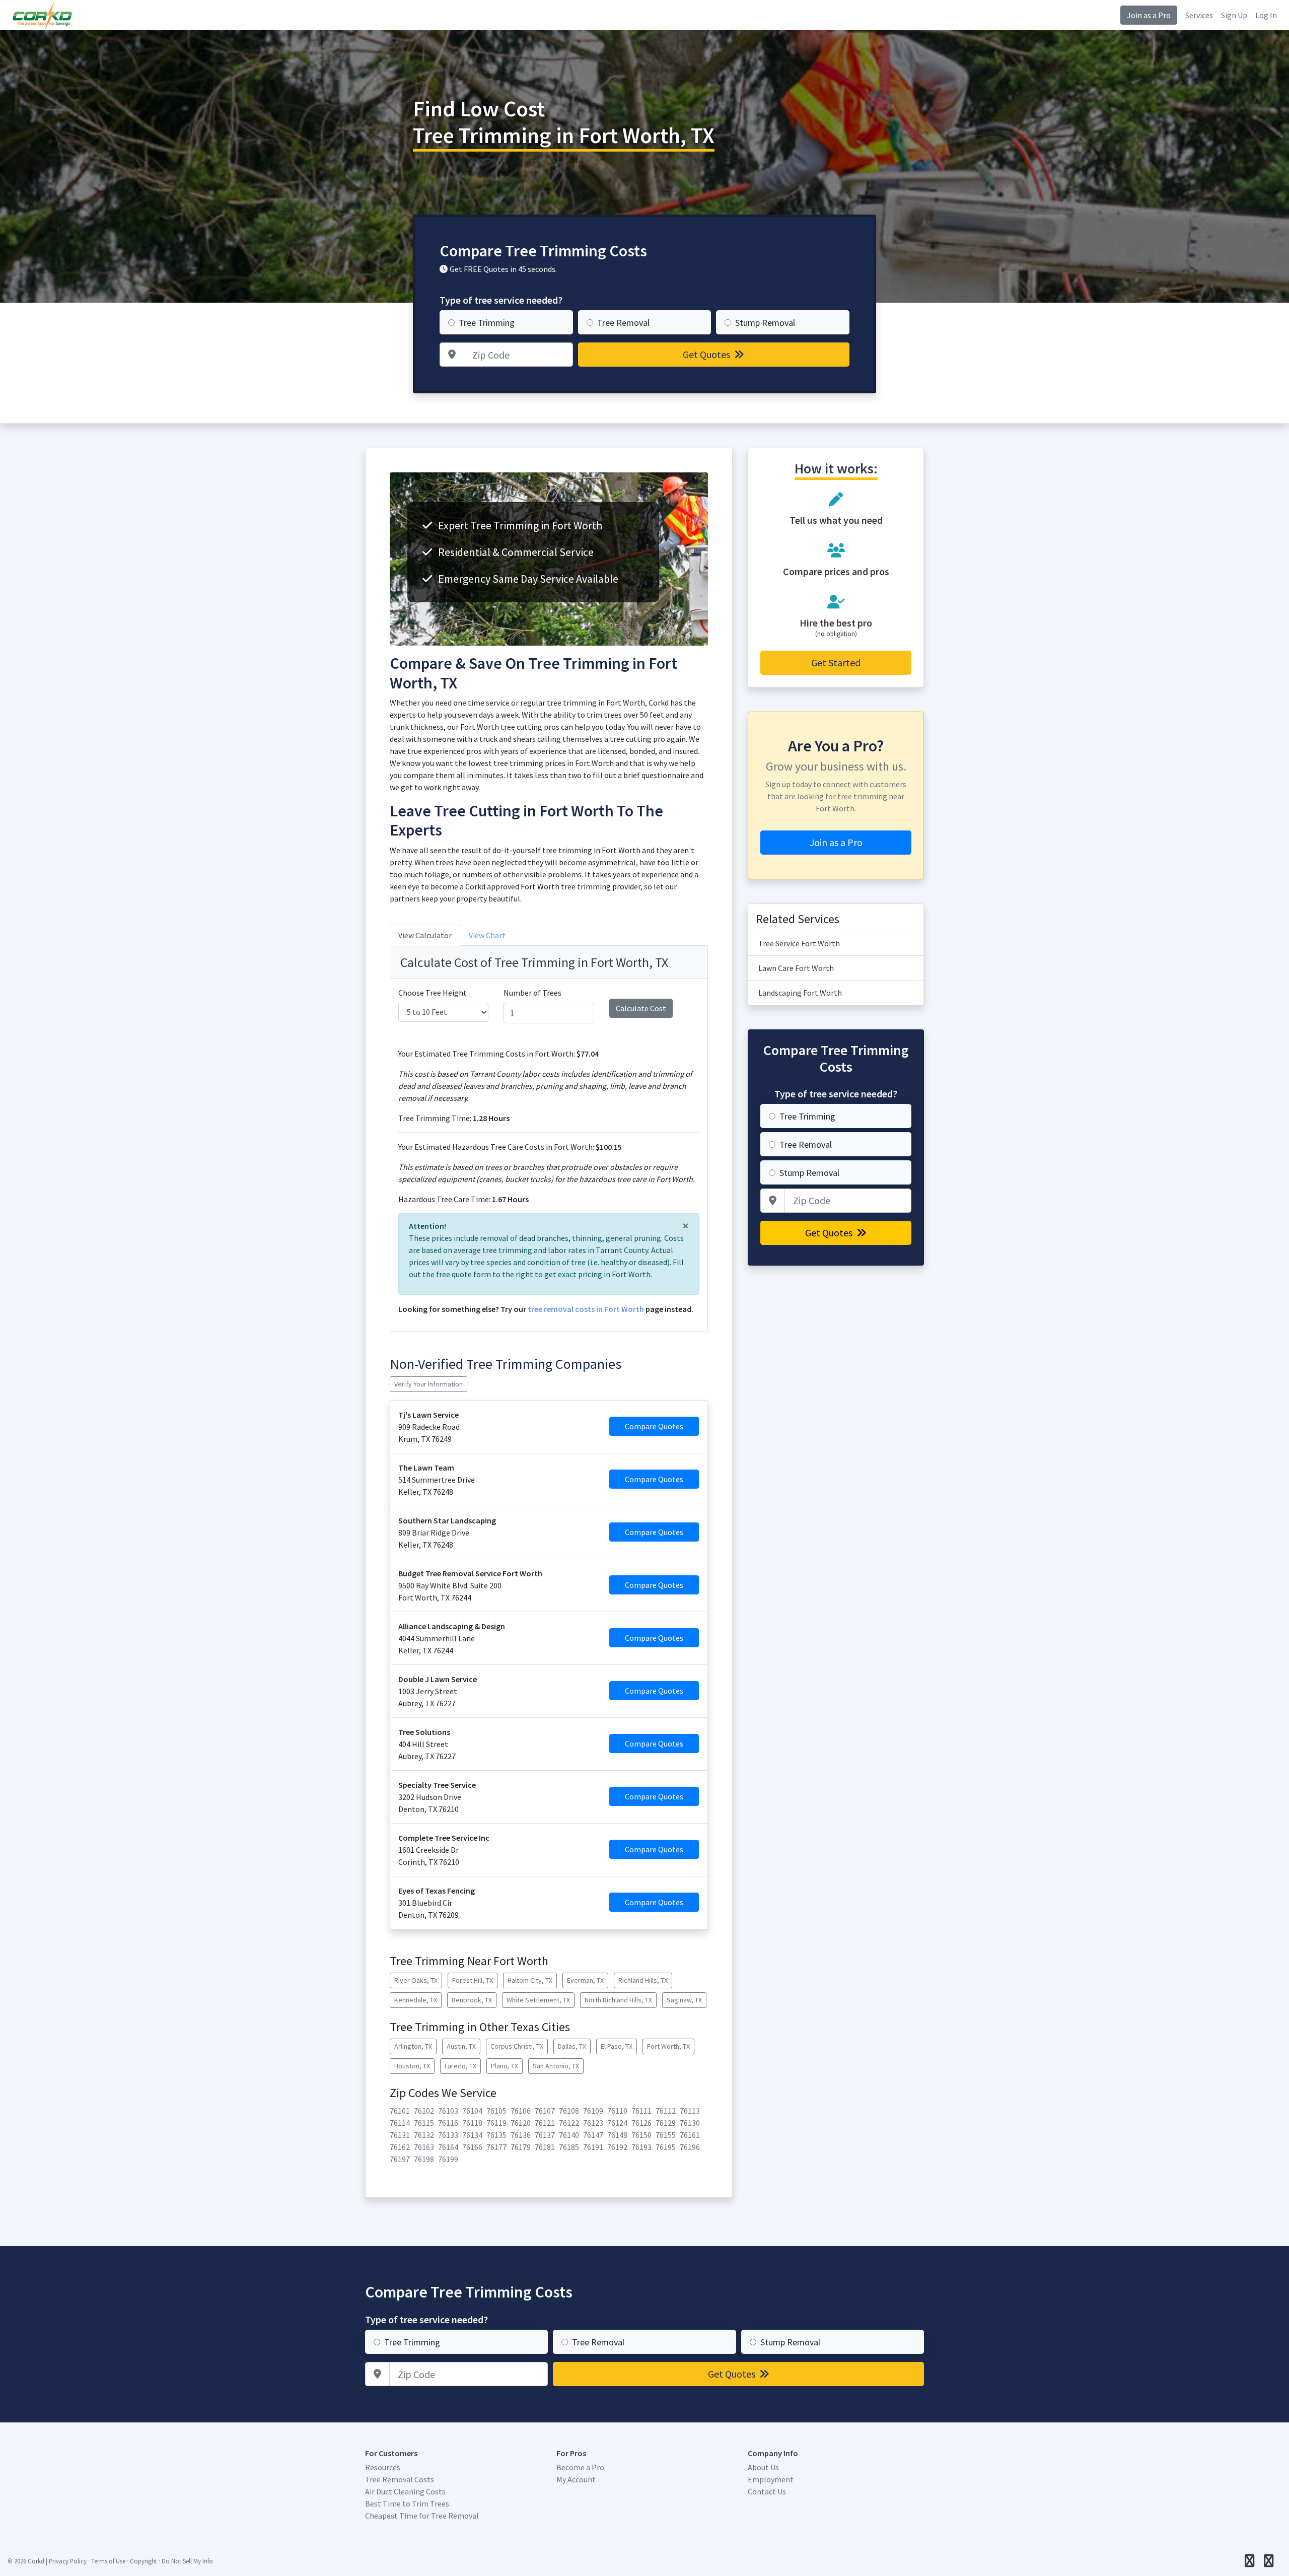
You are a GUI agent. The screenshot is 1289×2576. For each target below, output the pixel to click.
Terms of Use (108, 2561)
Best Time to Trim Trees (407, 2503)
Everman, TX (585, 1980)
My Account (576, 2479)
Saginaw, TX (684, 2000)
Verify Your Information (428, 1384)
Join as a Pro (1149, 15)
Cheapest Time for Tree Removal (422, 2516)
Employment (771, 2479)
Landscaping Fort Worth (800, 993)
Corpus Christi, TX (517, 2046)
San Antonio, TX (556, 2066)
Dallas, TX (572, 2046)
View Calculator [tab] (425, 935)
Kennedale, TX (416, 2000)
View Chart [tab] (487, 935)
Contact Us (767, 2491)
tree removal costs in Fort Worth (586, 1309)
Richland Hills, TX (643, 1980)
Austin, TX (461, 2046)
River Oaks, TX (416, 1980)
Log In (1266, 15)
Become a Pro (580, 2467)
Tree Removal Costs (400, 2479)
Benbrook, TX (472, 2000)
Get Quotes (707, 354)
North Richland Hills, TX (618, 2000)
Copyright (144, 2561)
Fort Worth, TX (668, 2046)
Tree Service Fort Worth (799, 943)
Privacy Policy (68, 2561)
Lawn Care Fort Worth (796, 968)
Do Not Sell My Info (187, 2561)
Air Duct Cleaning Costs (405, 2491)
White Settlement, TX (538, 2000)
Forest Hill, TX (473, 1980)
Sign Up (1234, 15)
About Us (763, 2467)
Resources (383, 2467)
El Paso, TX (617, 2046)
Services (1199, 15)
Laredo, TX (460, 2066)
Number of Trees (532, 993)
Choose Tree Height (433, 993)
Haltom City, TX (530, 1980)
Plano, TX (505, 2066)
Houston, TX (412, 2066)
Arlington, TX (413, 2046)
